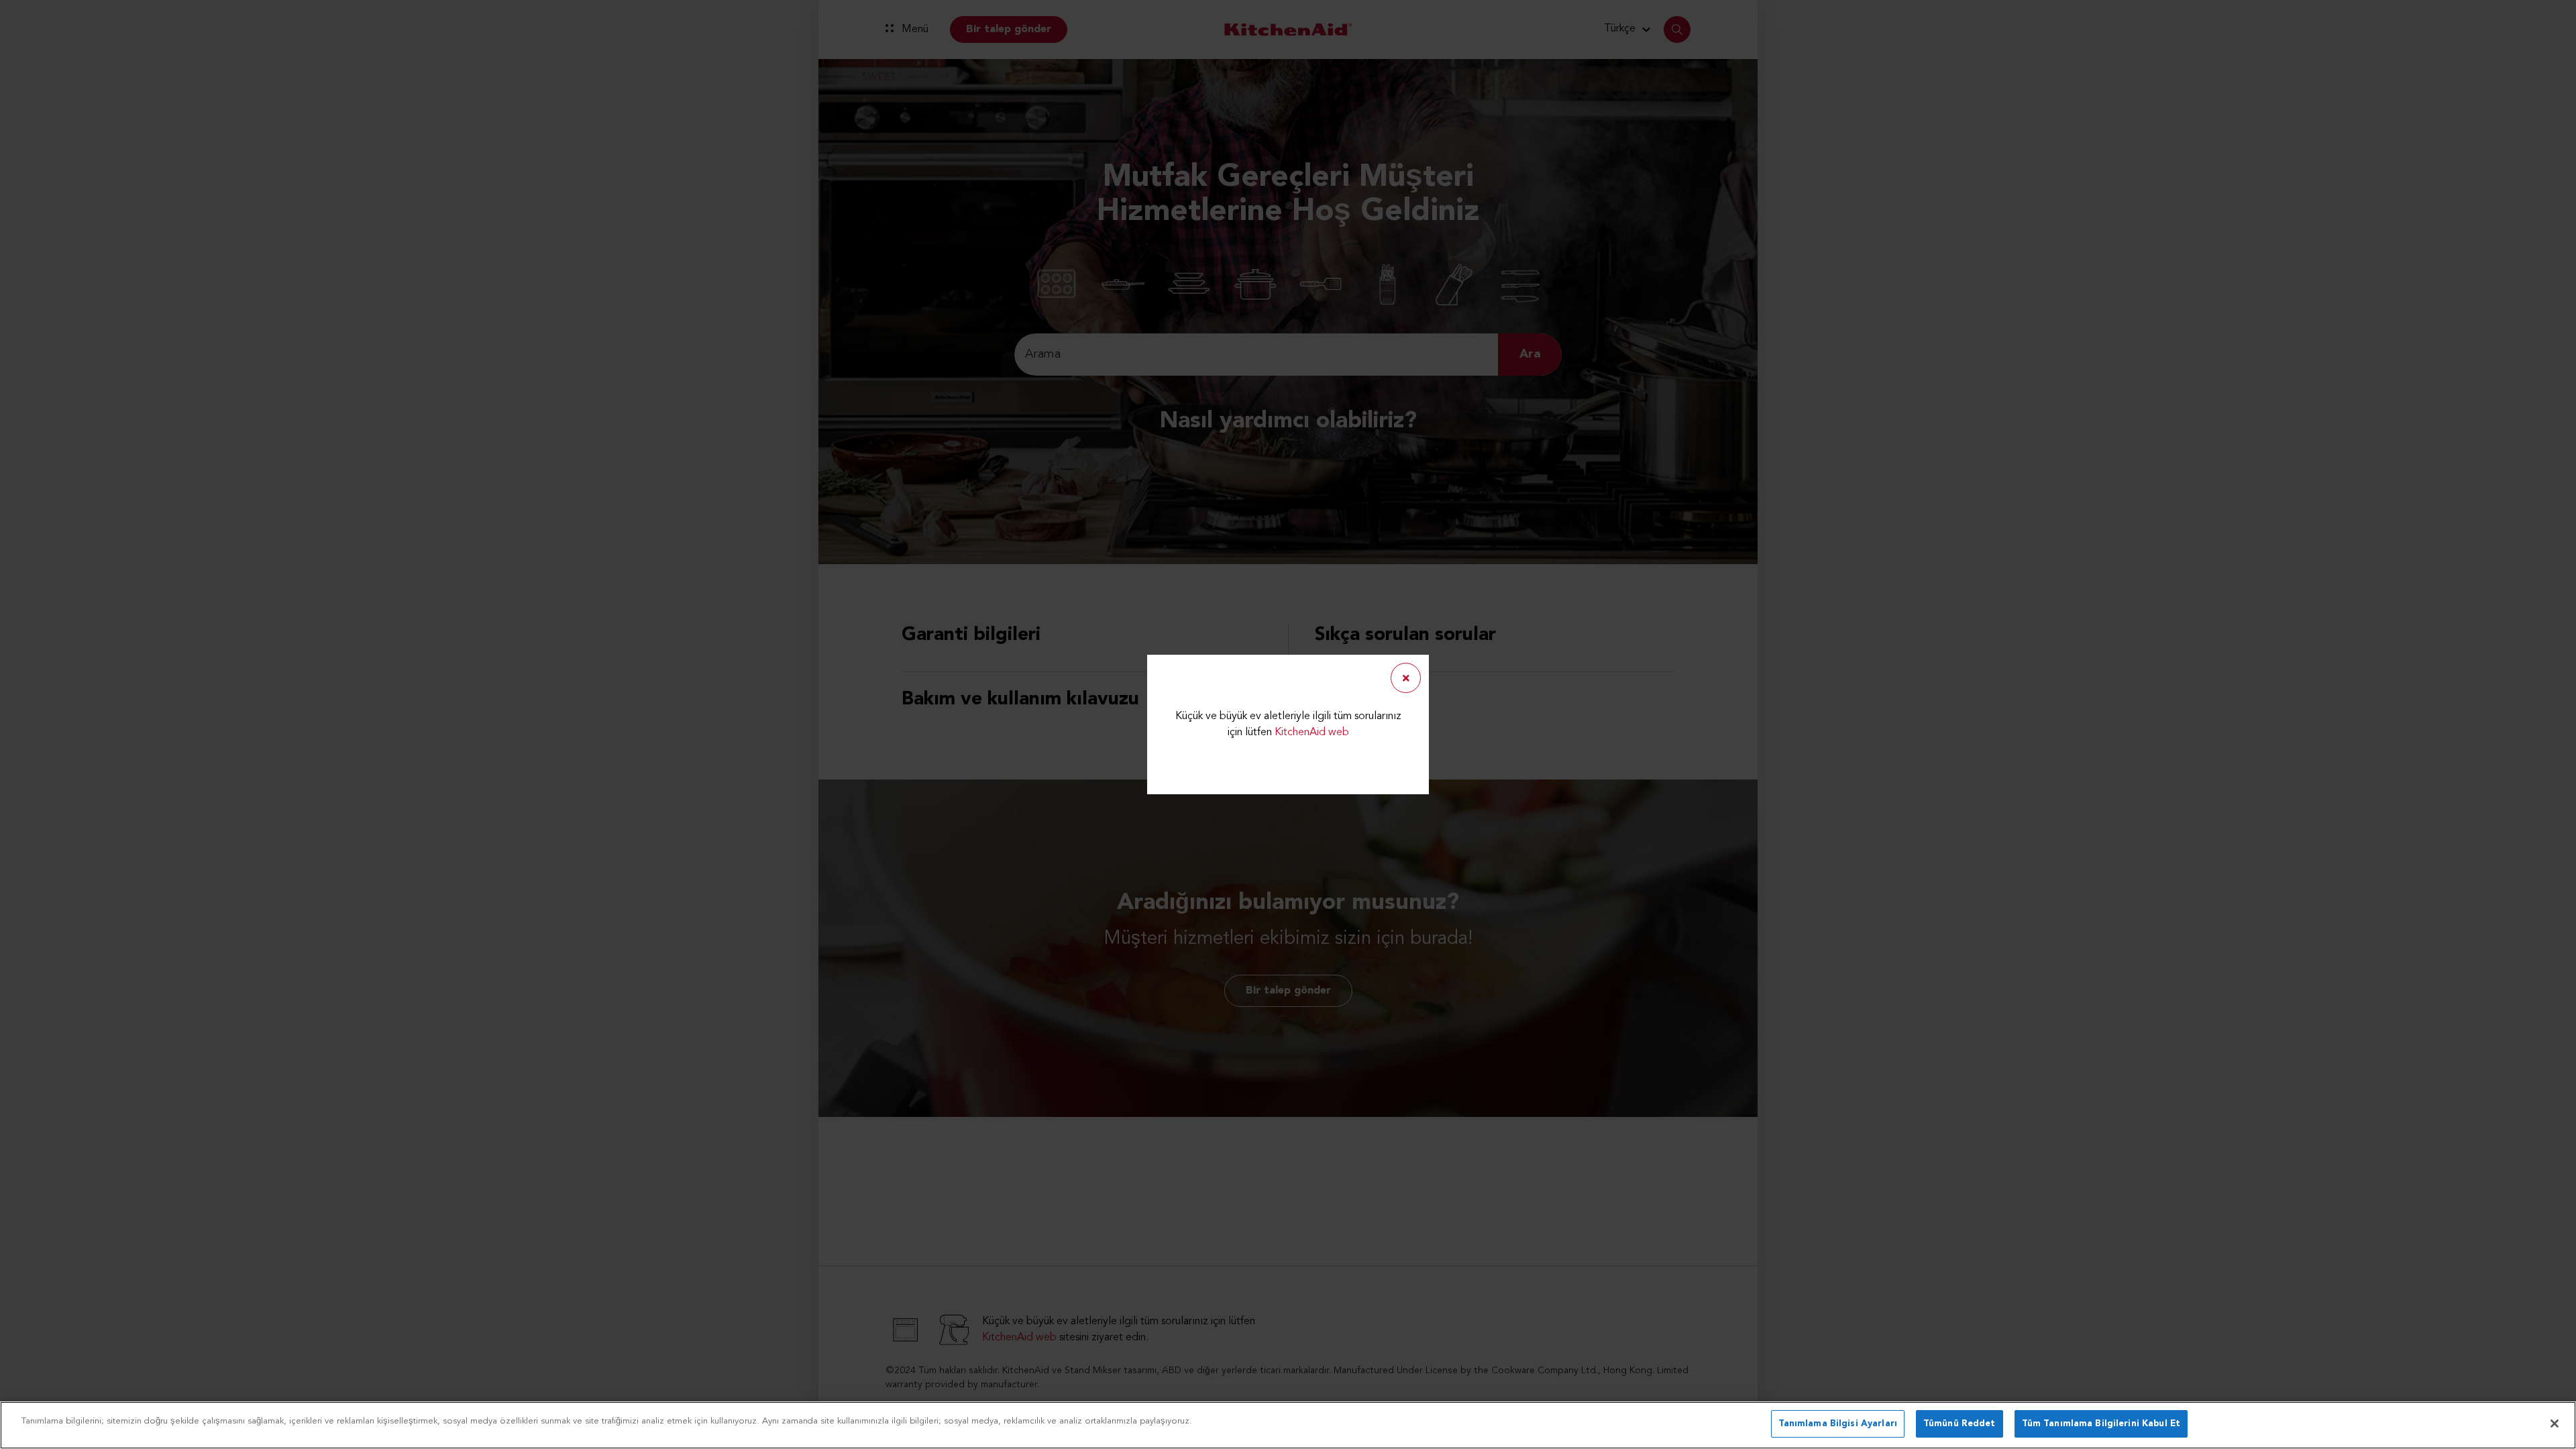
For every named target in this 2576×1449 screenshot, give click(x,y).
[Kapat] (2555, 1424)
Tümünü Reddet (1960, 1424)
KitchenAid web (1312, 733)
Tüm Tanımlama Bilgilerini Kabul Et (2101, 1424)
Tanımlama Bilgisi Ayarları (1838, 1424)
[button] (1406, 678)
